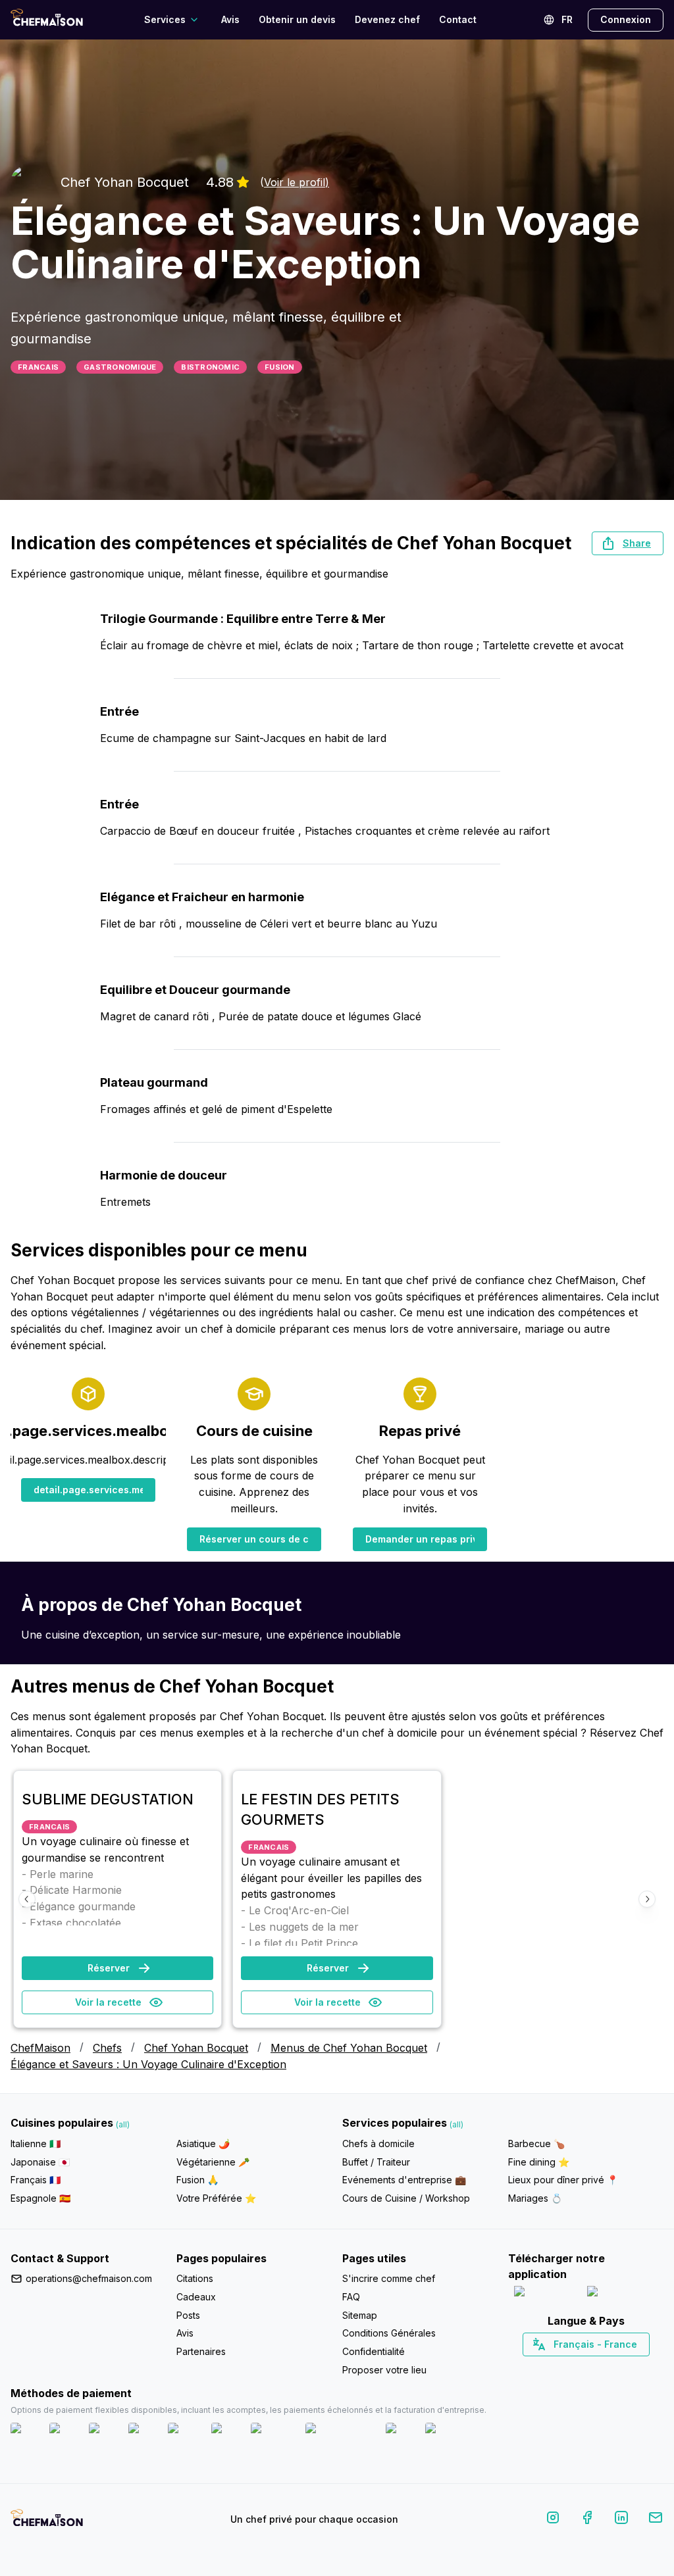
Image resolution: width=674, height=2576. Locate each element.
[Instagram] (553, 2520)
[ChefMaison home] (47, 2522)
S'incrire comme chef (389, 2278)
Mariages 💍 (535, 2198)
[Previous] (27, 1899)
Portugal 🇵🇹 (544, 2367)
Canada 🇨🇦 (566, 2367)
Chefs (107, 2048)
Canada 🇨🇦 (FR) (574, 2367)
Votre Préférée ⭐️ (216, 2198)
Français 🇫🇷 (36, 2180)
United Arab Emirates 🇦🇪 (595, 2367)
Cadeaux (196, 2297)
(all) (123, 2124)
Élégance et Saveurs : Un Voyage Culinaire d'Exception (148, 2064)
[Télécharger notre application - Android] (623, 2294)
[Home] (47, 19)
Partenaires (201, 2351)
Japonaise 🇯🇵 (40, 2162)
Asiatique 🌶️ (203, 2143)
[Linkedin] (621, 2520)
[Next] (647, 1899)
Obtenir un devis (297, 19)
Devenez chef (387, 19)
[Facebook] (587, 2520)
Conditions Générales (389, 2333)
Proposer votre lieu (384, 2370)
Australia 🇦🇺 (607, 2367)
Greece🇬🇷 (551, 2367)
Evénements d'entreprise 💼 (404, 2180)
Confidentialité (374, 2351)
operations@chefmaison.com (89, 2278)
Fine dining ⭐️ (539, 2162)
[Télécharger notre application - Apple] (545, 2294)
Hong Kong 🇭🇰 (620, 2367)
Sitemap (360, 2315)
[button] (628, 543)
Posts (188, 2315)
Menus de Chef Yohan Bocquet (349, 2048)
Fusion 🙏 (197, 2180)
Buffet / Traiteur (376, 2162)
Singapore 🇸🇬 (629, 2367)
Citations (195, 2278)
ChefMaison (40, 2048)
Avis (230, 19)
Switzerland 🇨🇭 (558, 2367)
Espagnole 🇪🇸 (40, 2198)
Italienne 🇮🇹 (36, 2143)
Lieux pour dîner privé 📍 (563, 2180)
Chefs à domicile (378, 2143)
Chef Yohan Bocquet (196, 2048)
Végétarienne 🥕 (213, 2162)
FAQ (351, 2297)
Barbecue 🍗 (536, 2143)
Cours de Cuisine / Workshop (406, 2198)
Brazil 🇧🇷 (613, 2367)
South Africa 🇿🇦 (583, 2367)
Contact (458, 19)
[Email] (656, 2520)
